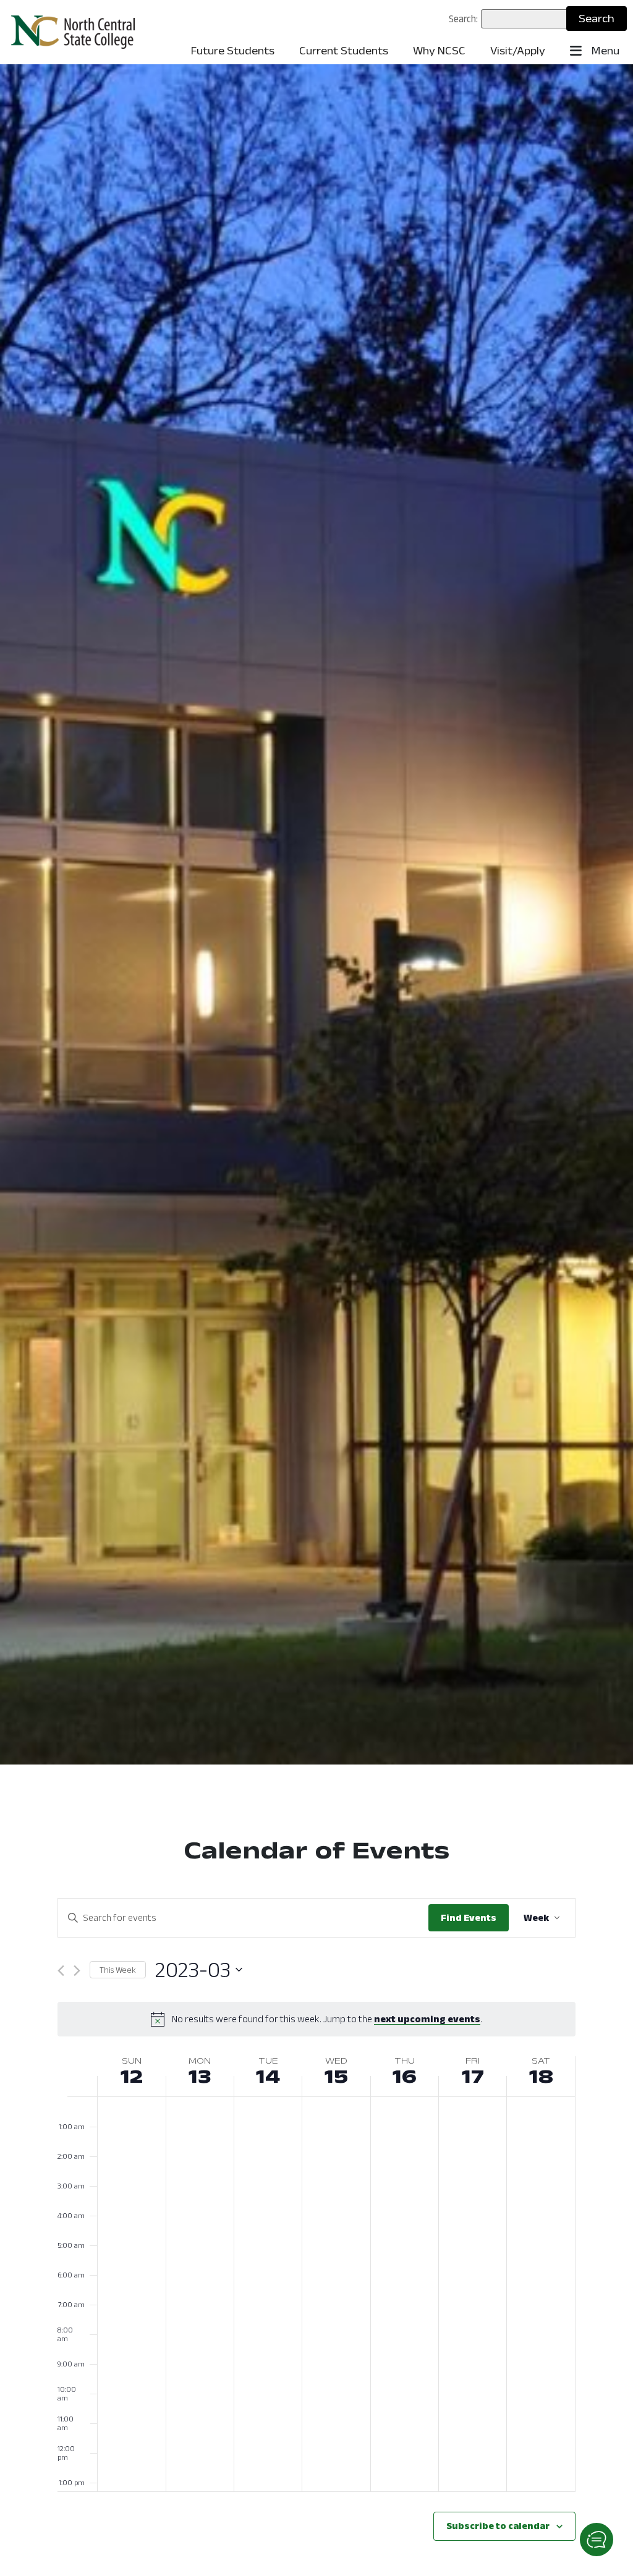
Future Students (233, 51)
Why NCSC (439, 51)
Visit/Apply (518, 51)
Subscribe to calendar (498, 2526)
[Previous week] (61, 1971)
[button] (597, 2540)
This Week (118, 1970)
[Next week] (77, 1971)
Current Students (344, 51)
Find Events (469, 1917)
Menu (604, 51)
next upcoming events (427, 2019)
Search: (463, 19)
